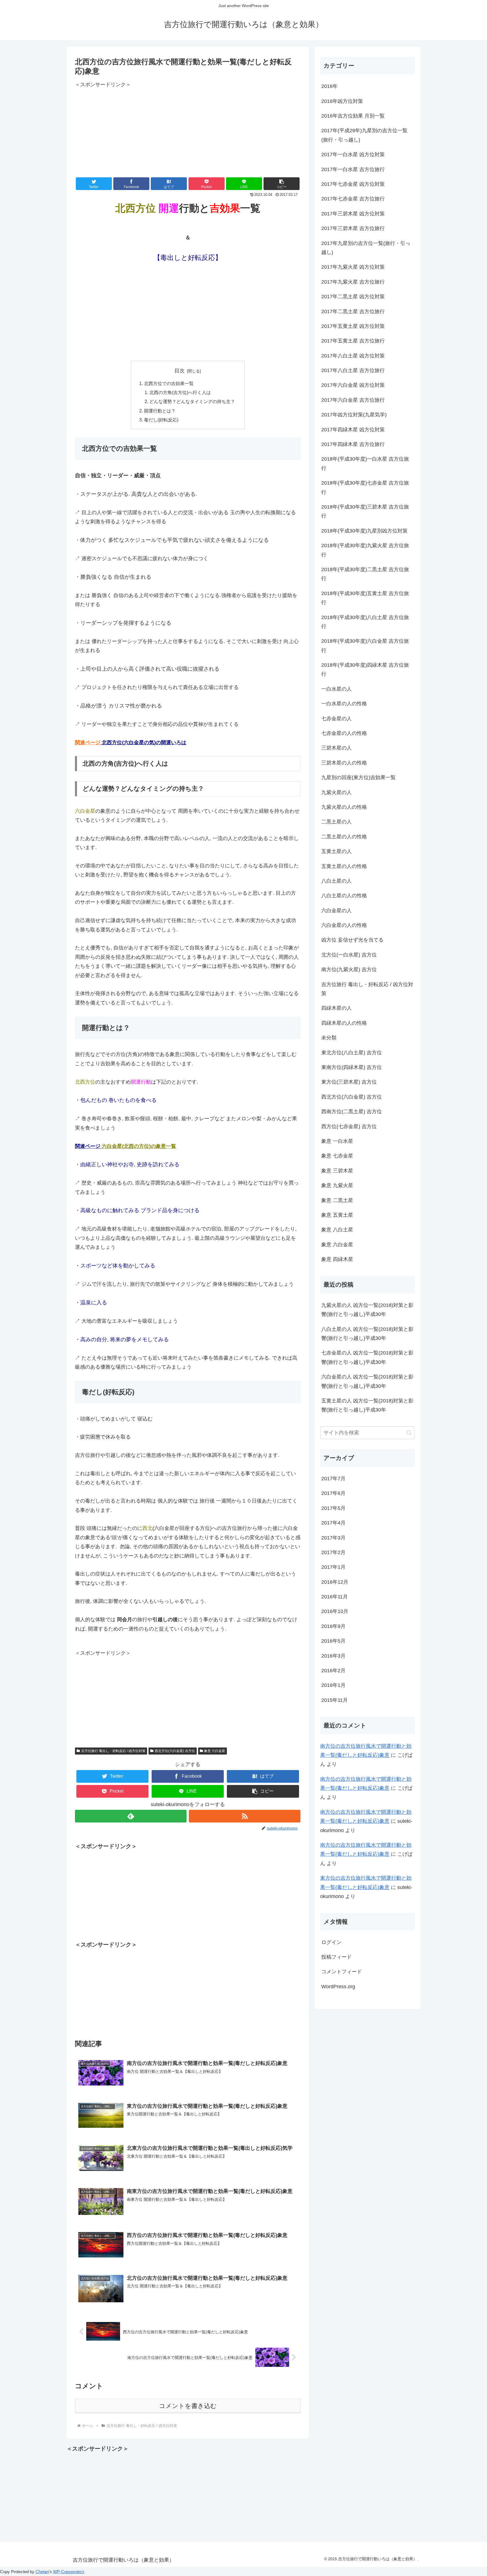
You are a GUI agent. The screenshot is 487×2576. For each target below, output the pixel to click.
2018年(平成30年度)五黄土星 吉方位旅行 (365, 598)
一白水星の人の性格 (344, 704)
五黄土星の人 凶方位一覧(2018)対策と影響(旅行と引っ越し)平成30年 (367, 1405)
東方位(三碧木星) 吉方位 (349, 1082)
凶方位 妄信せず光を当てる (352, 940)
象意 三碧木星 (337, 1171)
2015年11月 (335, 1700)
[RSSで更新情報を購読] (245, 1816)
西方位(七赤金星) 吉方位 (349, 1126)
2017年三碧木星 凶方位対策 (353, 214)
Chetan (42, 2572)
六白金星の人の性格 (344, 925)
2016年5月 (333, 1641)
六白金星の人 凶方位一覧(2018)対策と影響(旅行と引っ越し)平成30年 (367, 1381)
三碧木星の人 (337, 748)
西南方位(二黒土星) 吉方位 (352, 1112)
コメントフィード (342, 1972)
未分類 (329, 1038)
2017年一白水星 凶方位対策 (353, 154)
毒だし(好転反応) (161, 420)
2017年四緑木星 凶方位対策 (353, 430)
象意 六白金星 (215, 1751)
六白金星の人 (337, 911)
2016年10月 (335, 1611)
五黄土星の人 (337, 851)
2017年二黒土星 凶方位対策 (353, 297)
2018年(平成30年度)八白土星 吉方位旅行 (365, 622)
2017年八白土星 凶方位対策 (353, 356)
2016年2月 (333, 1671)
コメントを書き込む (188, 2406)
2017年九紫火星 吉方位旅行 (353, 282)
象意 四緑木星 (337, 1259)
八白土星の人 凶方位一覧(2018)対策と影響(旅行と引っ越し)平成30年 (367, 1334)
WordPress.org (338, 1987)
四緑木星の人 (337, 1008)
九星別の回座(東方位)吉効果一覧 (358, 777)
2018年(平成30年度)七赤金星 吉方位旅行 (365, 487)
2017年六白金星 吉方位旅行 (353, 400)
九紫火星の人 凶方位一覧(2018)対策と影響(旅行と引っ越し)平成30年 (367, 1310)
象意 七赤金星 (337, 1156)
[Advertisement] (188, 129)
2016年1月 (333, 1685)
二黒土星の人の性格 (344, 837)
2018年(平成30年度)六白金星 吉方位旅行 (365, 646)
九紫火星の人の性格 (344, 807)
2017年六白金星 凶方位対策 (353, 385)
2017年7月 (333, 1479)
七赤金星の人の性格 (344, 733)
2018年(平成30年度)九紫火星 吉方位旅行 (365, 550)
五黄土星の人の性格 (344, 866)
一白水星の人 (337, 689)
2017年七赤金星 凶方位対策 (353, 184)
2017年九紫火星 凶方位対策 (353, 267)
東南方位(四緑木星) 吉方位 (352, 1067)
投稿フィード (337, 1957)
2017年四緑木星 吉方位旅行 (353, 444)
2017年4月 (333, 1523)
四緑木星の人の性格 (344, 1023)
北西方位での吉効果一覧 (169, 383)
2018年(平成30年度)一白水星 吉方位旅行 (365, 463)
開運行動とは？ (160, 411)
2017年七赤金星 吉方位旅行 (353, 199)
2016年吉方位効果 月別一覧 (353, 116)
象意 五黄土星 (337, 1215)
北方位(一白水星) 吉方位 (349, 955)
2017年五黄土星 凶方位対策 (353, 326)
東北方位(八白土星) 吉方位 (352, 1053)
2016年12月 (335, 1582)
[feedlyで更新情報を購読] (131, 1816)
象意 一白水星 (337, 1141)
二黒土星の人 (337, 822)
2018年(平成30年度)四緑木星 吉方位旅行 (365, 670)
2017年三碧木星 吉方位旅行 (353, 228)
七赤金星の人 (337, 719)
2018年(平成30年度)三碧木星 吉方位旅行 (365, 511)
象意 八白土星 (337, 1230)
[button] (282, 184)
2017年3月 (333, 1538)
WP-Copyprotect (68, 2572)
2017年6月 (333, 1493)
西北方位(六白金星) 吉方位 (175, 1751)
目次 (180, 371)
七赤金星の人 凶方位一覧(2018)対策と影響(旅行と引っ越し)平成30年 (367, 1357)
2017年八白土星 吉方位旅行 (353, 370)
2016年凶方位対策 (342, 101)
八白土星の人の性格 (344, 896)
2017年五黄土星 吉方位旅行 (353, 341)
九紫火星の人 (337, 792)
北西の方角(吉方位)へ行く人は (180, 392)
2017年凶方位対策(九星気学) (354, 415)
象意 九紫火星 (337, 1185)
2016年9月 (333, 1626)
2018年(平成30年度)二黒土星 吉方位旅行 (365, 574)
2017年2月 (333, 1552)
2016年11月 (335, 1597)
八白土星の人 (337, 881)
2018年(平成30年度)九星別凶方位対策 (364, 531)
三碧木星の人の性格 (344, 763)
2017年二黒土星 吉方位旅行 (353, 311)
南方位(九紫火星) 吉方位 (349, 969)
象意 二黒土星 (337, 1200)
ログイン (331, 1942)
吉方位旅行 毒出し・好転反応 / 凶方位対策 (113, 1751)
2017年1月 (333, 1567)
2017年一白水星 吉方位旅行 (353, 169)
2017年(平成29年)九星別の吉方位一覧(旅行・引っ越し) (364, 135)
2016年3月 (333, 1656)
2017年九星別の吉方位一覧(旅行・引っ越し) (366, 248)
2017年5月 (333, 1508)
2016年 (329, 86)
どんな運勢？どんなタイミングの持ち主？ (192, 401)
